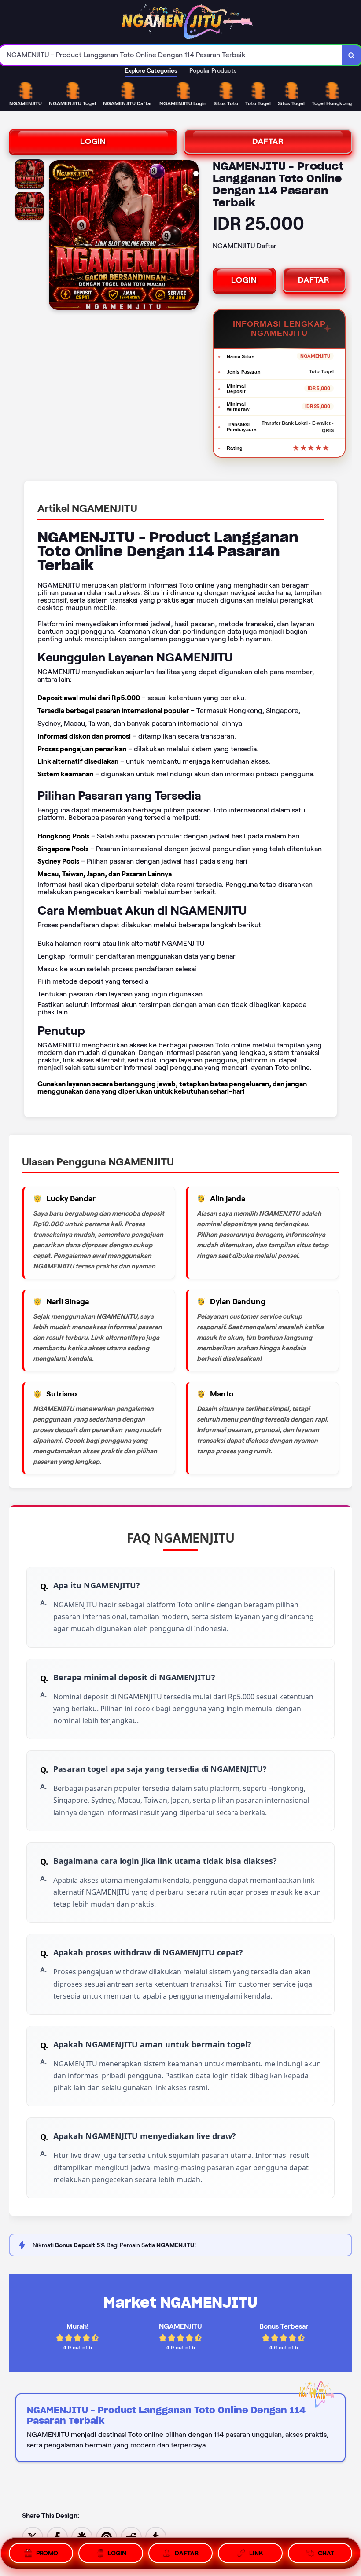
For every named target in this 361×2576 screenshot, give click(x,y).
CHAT (326, 2553)
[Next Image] (192, 236)
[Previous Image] (56, 236)
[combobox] (171, 55)
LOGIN (93, 141)
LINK (256, 2553)
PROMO (47, 2553)
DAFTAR (268, 141)
